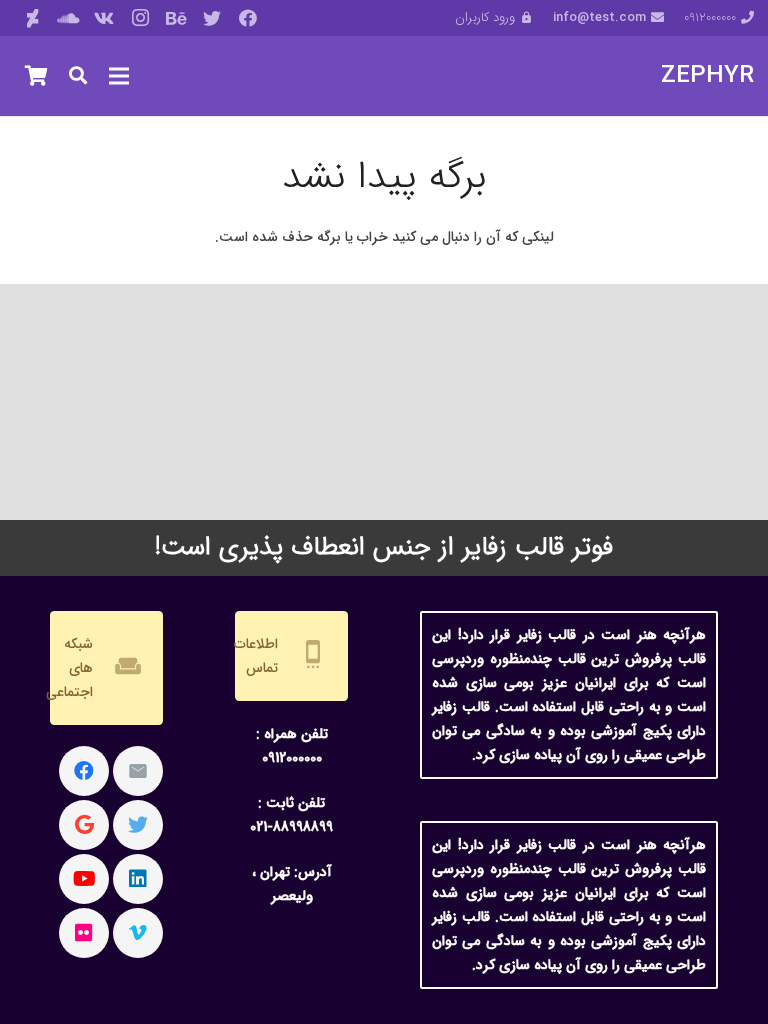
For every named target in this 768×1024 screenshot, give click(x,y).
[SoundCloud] (68, 18)
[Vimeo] (138, 933)
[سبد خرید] (36, 76)
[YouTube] (84, 879)
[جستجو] (78, 75)
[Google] (84, 825)
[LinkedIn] (138, 879)
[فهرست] (119, 76)
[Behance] (176, 18)
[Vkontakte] (104, 18)
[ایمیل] (138, 771)
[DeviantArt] (32, 18)
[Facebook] (248, 18)
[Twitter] (212, 18)
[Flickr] (84, 933)
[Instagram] (140, 18)
